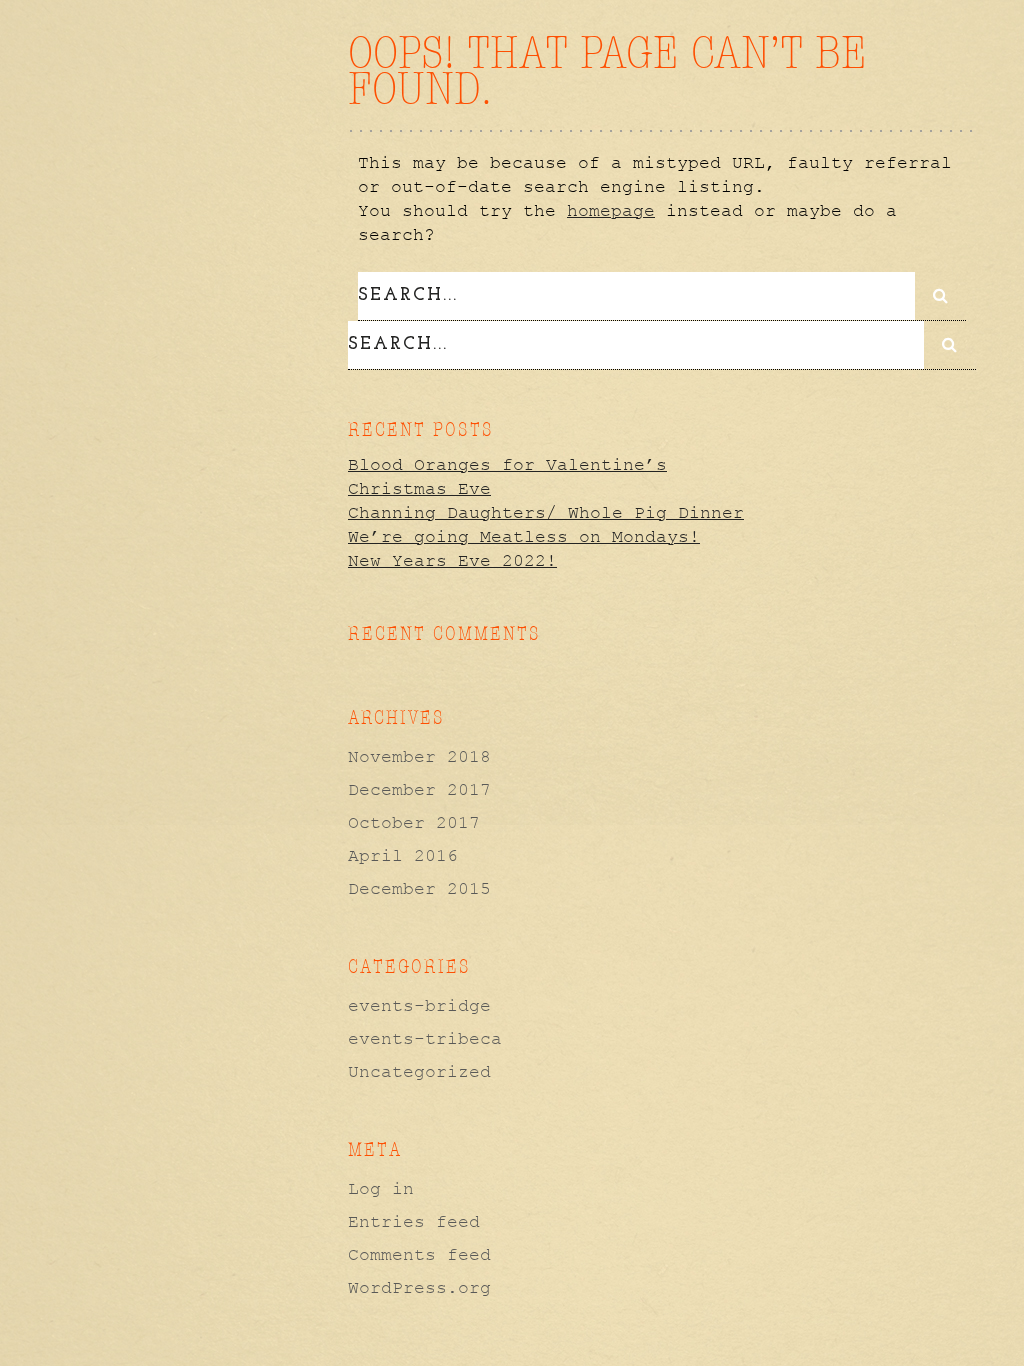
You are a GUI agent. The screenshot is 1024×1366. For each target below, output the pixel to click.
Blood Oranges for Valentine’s (507, 465)
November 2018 (419, 757)
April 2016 (403, 856)
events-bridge (419, 1006)
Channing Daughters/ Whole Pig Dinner (546, 513)
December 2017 (419, 790)
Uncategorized (419, 1072)
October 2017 (414, 823)
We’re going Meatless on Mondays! (524, 537)
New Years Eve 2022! (452, 561)
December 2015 (419, 889)
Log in (381, 1189)
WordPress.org (419, 1288)
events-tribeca (425, 1039)
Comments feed (419, 1255)
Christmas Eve (419, 489)
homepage (611, 211)
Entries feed (414, 1222)
